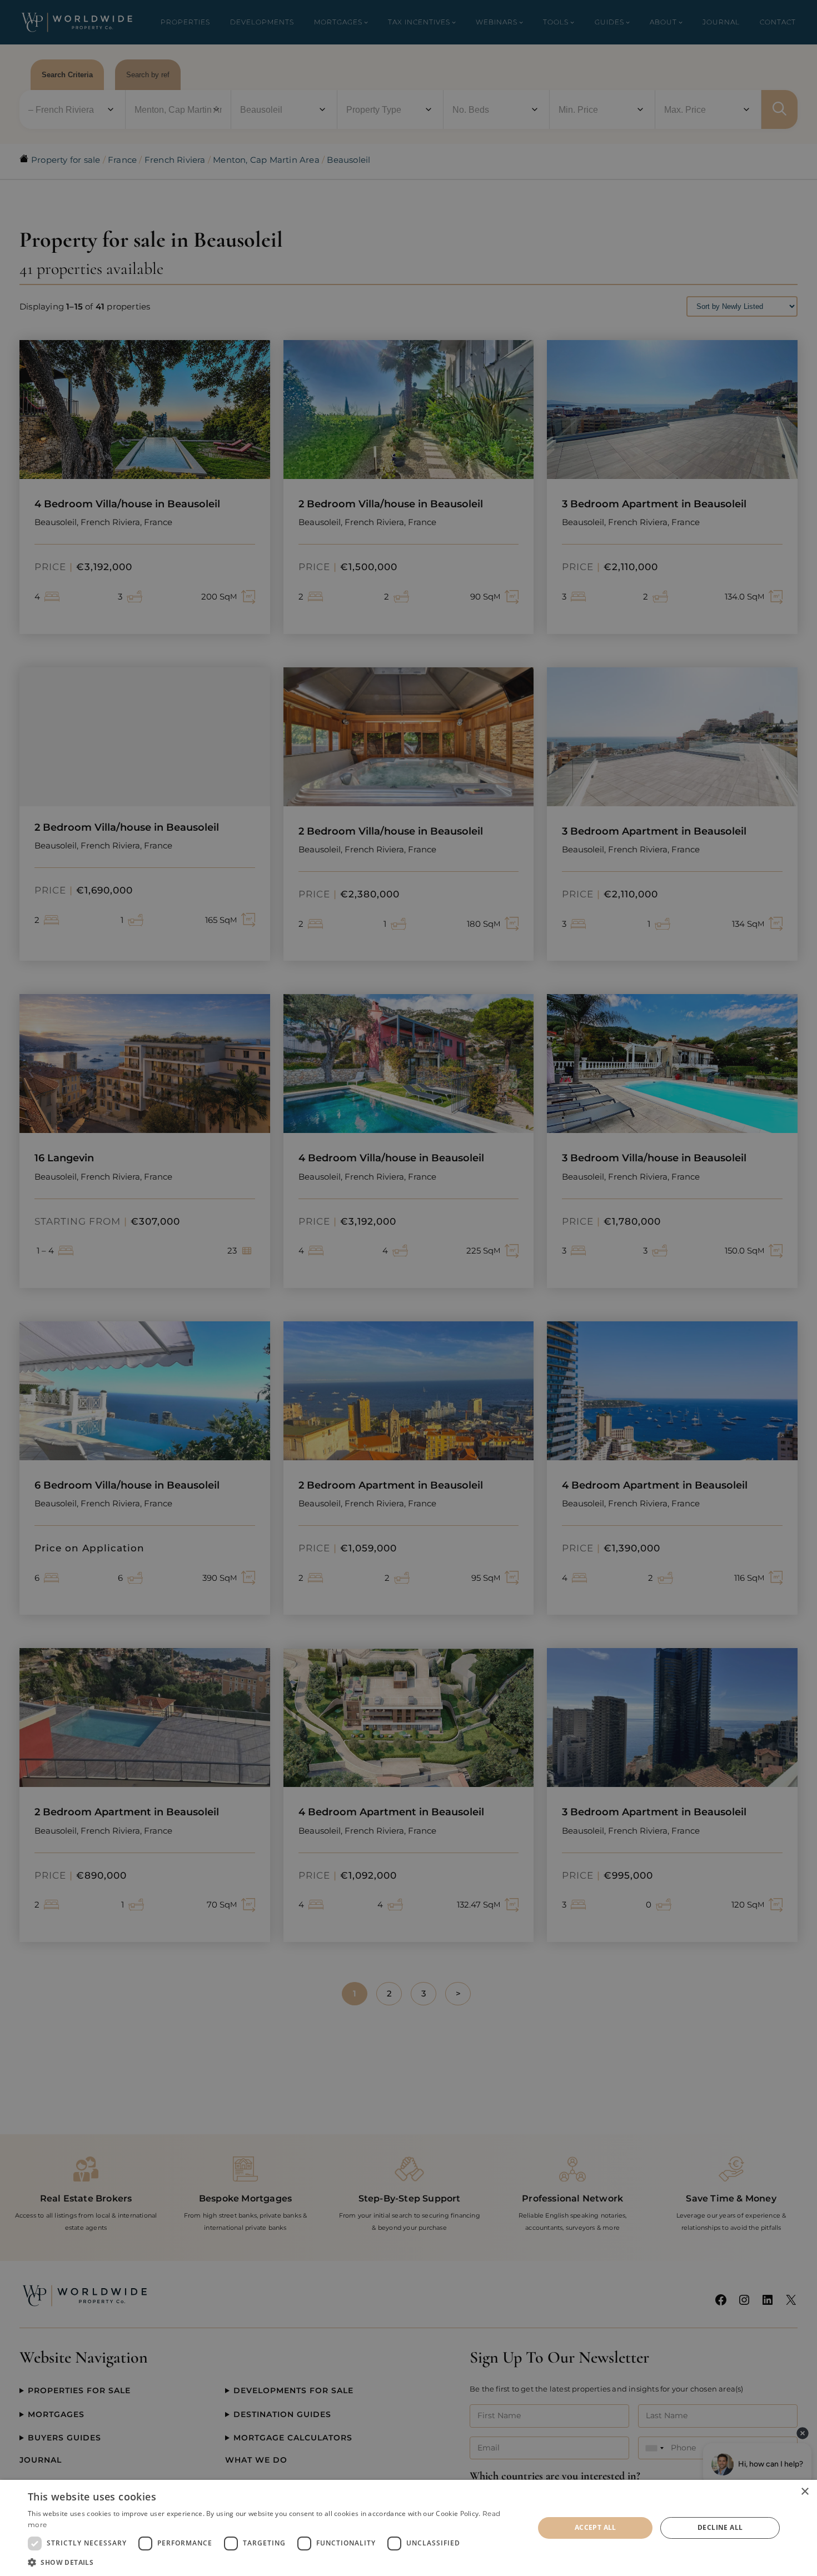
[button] (273, 2562)
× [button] (804, 2492)
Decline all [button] (720, 2527)
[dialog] (409, 2528)
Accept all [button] (596, 2527)
